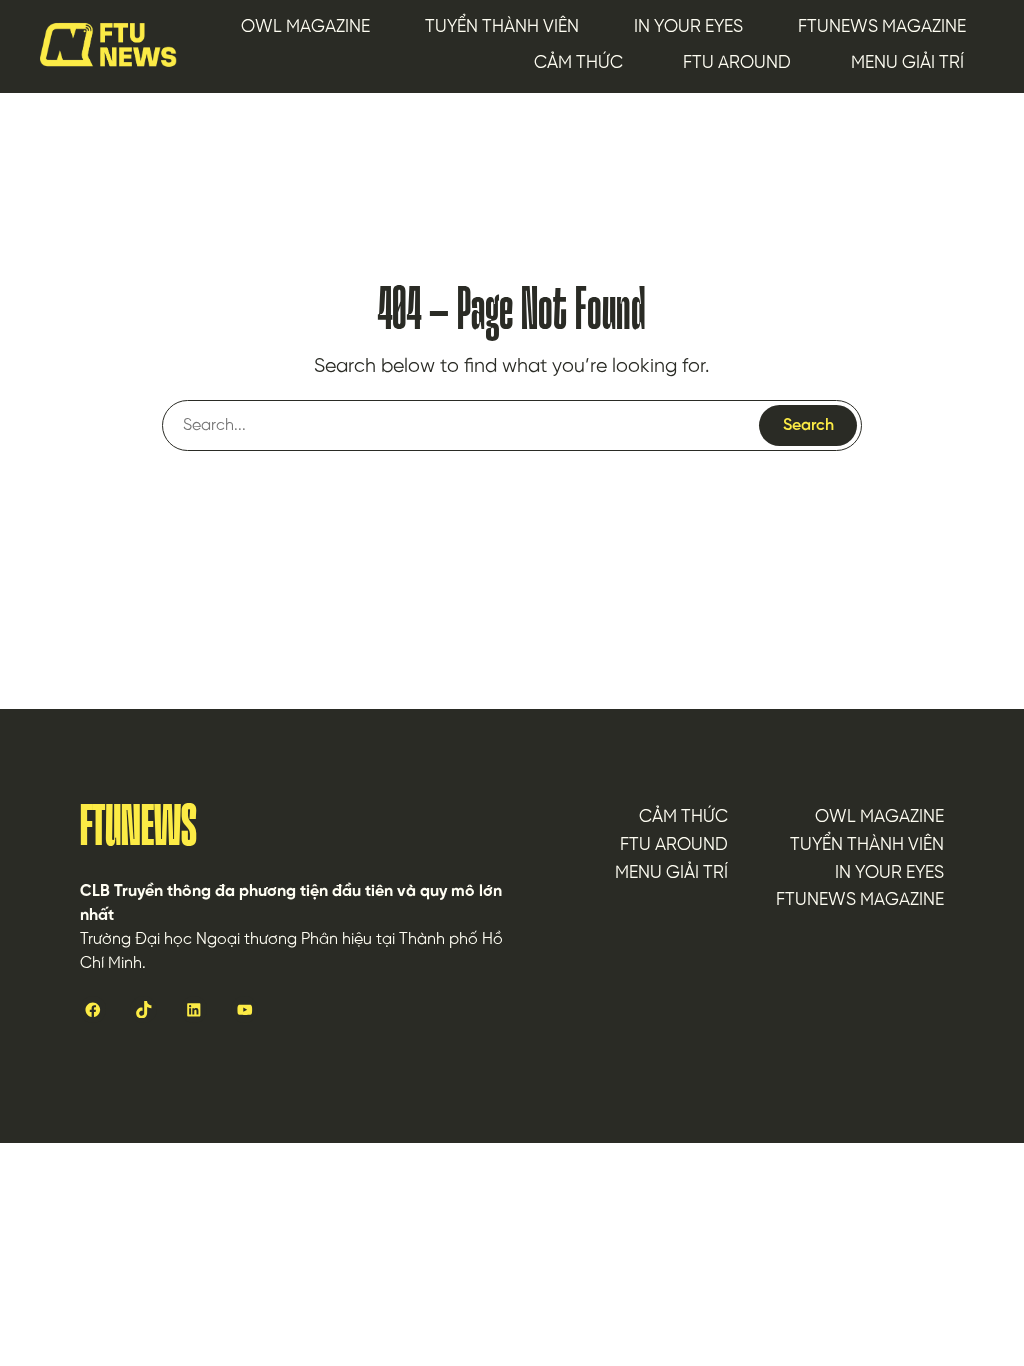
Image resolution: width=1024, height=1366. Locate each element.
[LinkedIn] (194, 1009)
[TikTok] (143, 1009)
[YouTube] (244, 1009)
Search (808, 425)
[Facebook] (93, 1009)
